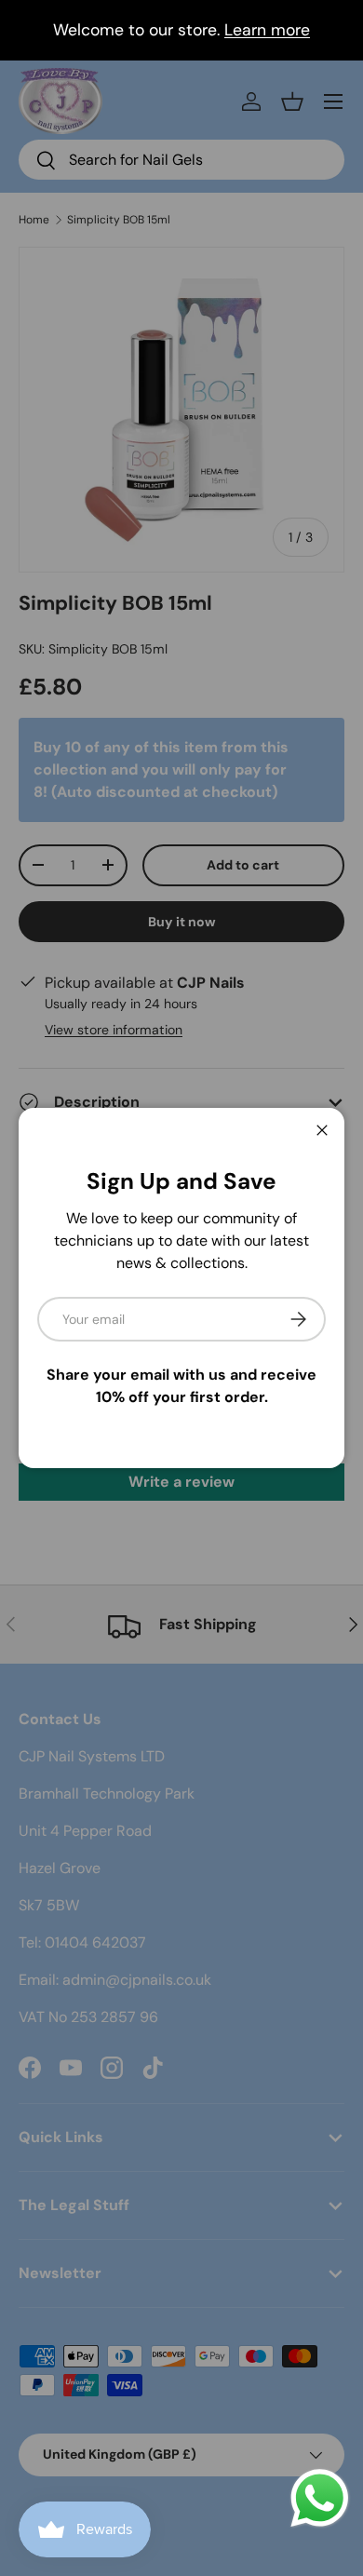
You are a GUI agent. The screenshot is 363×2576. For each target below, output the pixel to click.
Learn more (267, 30)
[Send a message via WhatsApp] (320, 2498)
